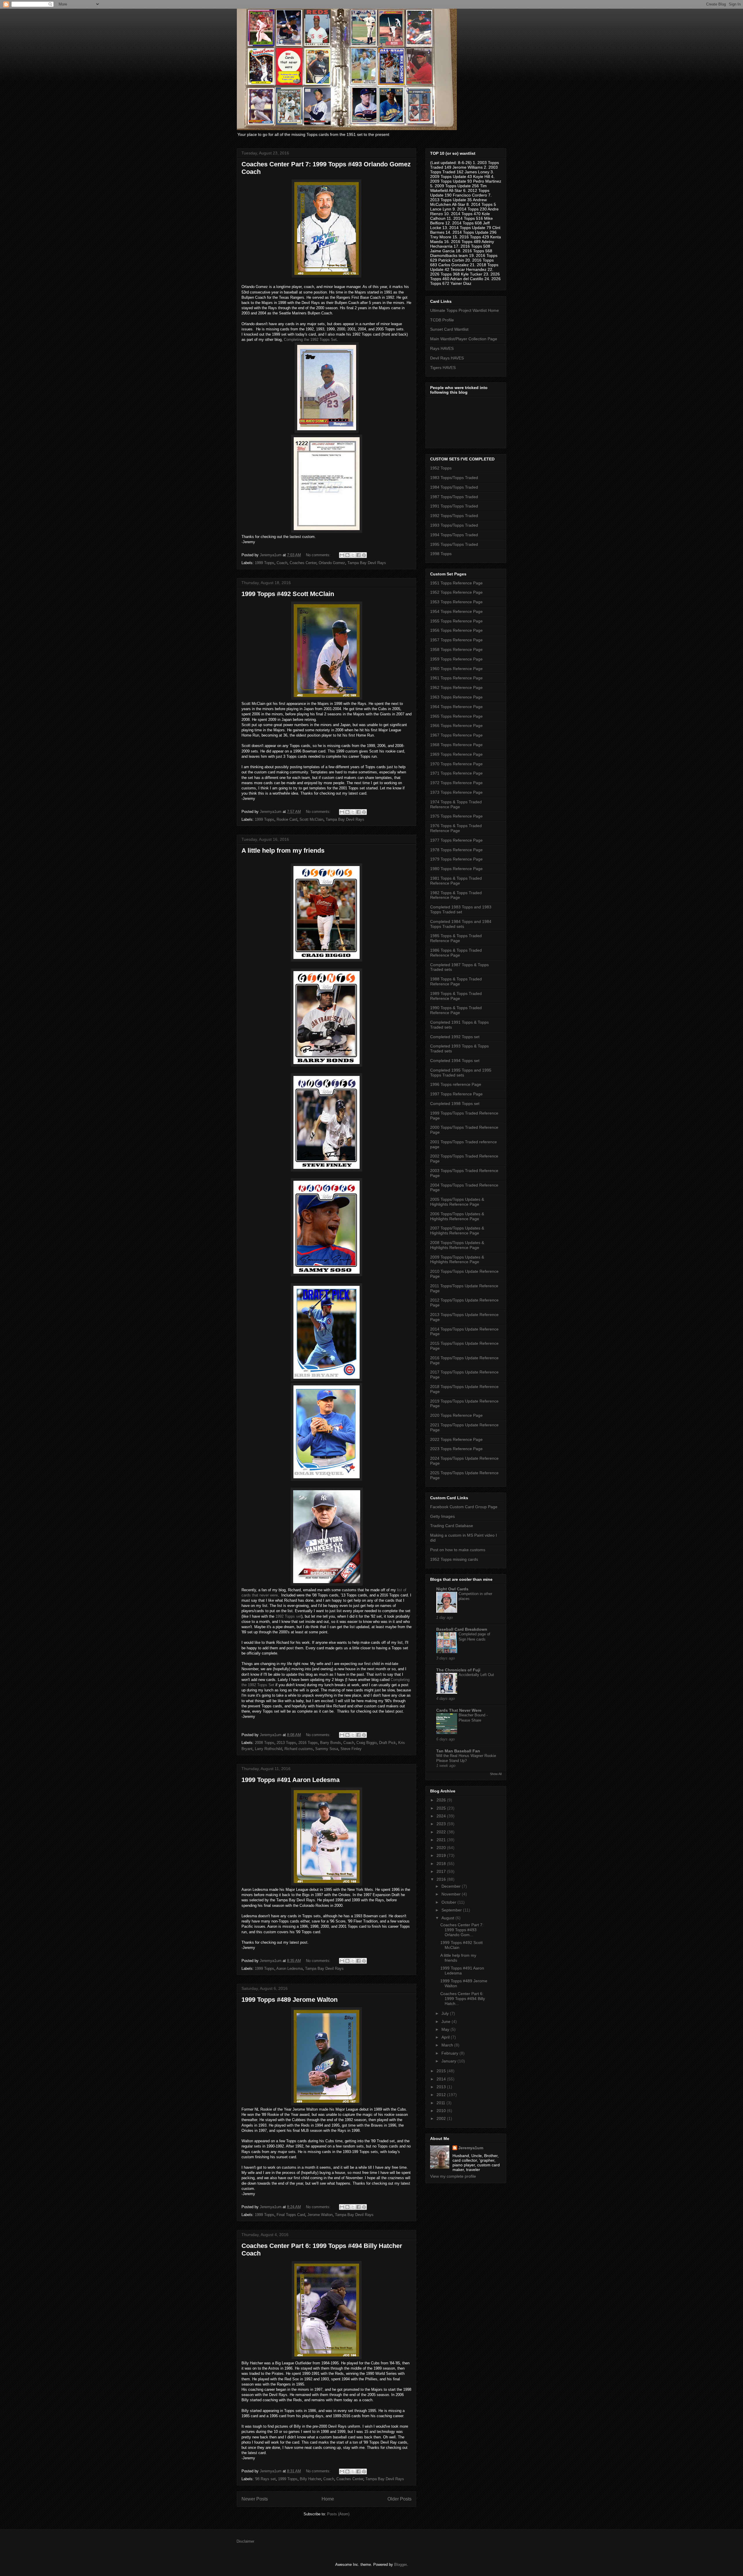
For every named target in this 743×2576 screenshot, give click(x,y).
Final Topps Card (291, 2215)
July (446, 2013)
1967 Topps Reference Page (456, 735)
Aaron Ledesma (290, 1969)
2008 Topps (265, 1743)
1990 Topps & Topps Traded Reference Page (456, 1010)
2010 (442, 2111)
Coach (282, 563)
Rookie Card (287, 819)
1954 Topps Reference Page (456, 611)
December (452, 1886)
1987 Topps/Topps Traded (454, 497)
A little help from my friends (283, 850)
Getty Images (442, 1516)
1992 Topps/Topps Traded (454, 516)
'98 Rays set (265, 2479)
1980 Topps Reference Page (456, 869)
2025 (442, 1808)
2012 (442, 2095)
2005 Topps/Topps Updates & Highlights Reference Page (457, 1202)
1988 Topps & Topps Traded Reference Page (456, 981)
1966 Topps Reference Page (456, 726)
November (452, 1894)
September (452, 1910)
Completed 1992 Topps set (455, 1037)
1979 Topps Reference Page (456, 859)
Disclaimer (245, 2541)
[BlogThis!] (347, 555)
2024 (442, 1816)
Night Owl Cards (452, 1589)
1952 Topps (441, 468)
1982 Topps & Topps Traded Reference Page (456, 895)
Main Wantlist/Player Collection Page (464, 339)
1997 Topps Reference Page (456, 1094)
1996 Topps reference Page (456, 1084)
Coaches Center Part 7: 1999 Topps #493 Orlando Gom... (462, 1930)
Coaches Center (303, 563)
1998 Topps (441, 554)
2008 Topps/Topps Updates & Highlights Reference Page (457, 1245)
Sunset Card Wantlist (449, 329)
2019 (442, 1855)
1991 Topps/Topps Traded (454, 506)
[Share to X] (353, 555)
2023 (442, 1824)
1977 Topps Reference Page (456, 840)
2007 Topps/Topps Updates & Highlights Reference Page (457, 1231)
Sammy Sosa (327, 1749)
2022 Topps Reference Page (456, 1439)
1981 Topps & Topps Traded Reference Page (456, 881)
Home (328, 2499)
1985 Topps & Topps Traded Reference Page (456, 938)
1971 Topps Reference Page (456, 773)
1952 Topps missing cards (454, 1559)
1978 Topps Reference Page (456, 850)
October (449, 1902)
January (449, 2061)
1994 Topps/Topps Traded (454, 535)
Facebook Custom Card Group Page (464, 1507)
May (446, 2029)
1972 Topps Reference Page (456, 783)
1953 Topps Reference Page (456, 602)
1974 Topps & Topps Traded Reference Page (456, 804)
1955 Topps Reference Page (456, 621)
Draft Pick (387, 1743)
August (448, 1918)
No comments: (319, 555)
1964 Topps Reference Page (456, 707)
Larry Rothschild (268, 1749)
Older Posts (400, 2499)
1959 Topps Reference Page (456, 659)
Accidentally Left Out (476, 1675)
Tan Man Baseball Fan (458, 1751)
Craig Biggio (367, 1743)
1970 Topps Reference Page (456, 764)
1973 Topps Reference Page (456, 792)
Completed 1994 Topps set (455, 1061)
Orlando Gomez (332, 563)
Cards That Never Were (459, 1710)
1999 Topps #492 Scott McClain (288, 594)
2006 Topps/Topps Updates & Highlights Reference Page (457, 1216)
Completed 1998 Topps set (455, 1104)
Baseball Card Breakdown (462, 1629)
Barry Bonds (331, 1743)
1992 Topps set (288, 1616)
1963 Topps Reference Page (456, 697)
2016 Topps (308, 1743)
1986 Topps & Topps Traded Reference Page (456, 953)
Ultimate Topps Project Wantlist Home (465, 310)
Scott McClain (311, 819)
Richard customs (299, 1749)
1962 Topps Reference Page (456, 687)
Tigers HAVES (443, 368)
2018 (442, 1864)
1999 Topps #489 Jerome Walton (290, 2000)
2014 (442, 2079)
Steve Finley (351, 1749)
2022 (442, 1832)
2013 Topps (286, 1743)
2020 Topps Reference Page (456, 1415)
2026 (442, 1800)
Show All (496, 1774)
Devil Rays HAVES (447, 358)
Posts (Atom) (338, 2514)
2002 (442, 2118)
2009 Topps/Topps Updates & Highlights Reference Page (457, 1260)
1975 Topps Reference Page (456, 816)
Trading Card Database (452, 1526)
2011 (441, 2103)
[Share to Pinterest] (364, 555)
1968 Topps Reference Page (456, 745)
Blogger (400, 2565)
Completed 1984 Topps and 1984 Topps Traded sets (461, 924)
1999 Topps (265, 563)
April (446, 2037)
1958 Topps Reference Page (456, 649)
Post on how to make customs (458, 1550)
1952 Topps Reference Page (456, 592)
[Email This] (342, 555)
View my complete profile (453, 2176)
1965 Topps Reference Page (456, 716)
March (448, 2045)
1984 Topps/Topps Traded (454, 487)
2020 (442, 1848)
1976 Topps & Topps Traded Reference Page (456, 828)
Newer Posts (255, 2499)
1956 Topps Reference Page (456, 630)
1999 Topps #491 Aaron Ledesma (291, 1780)
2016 (442, 1879)
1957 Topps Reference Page (456, 640)
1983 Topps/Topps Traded (454, 478)
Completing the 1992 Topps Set (310, 340)
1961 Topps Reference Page (456, 678)
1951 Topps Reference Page (456, 583)
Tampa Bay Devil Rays (367, 563)
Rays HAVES (442, 348)
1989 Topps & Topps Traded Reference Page (456, 996)
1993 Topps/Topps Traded (454, 525)
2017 (442, 1871)
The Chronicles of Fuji (458, 1670)
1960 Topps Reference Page (456, 669)
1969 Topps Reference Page (456, 754)
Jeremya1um (471, 2148)
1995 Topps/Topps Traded (454, 544)
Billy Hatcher (310, 2479)
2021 (442, 1840)
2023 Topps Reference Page (456, 1449)
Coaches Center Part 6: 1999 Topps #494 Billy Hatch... (463, 1999)
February (450, 2053)
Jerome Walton (320, 2215)
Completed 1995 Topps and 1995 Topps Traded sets (461, 1073)
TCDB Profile (442, 320)
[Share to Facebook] (358, 555)
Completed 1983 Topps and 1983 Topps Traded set (461, 909)
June (447, 2021)
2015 (442, 2071)
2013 (442, 2087)
